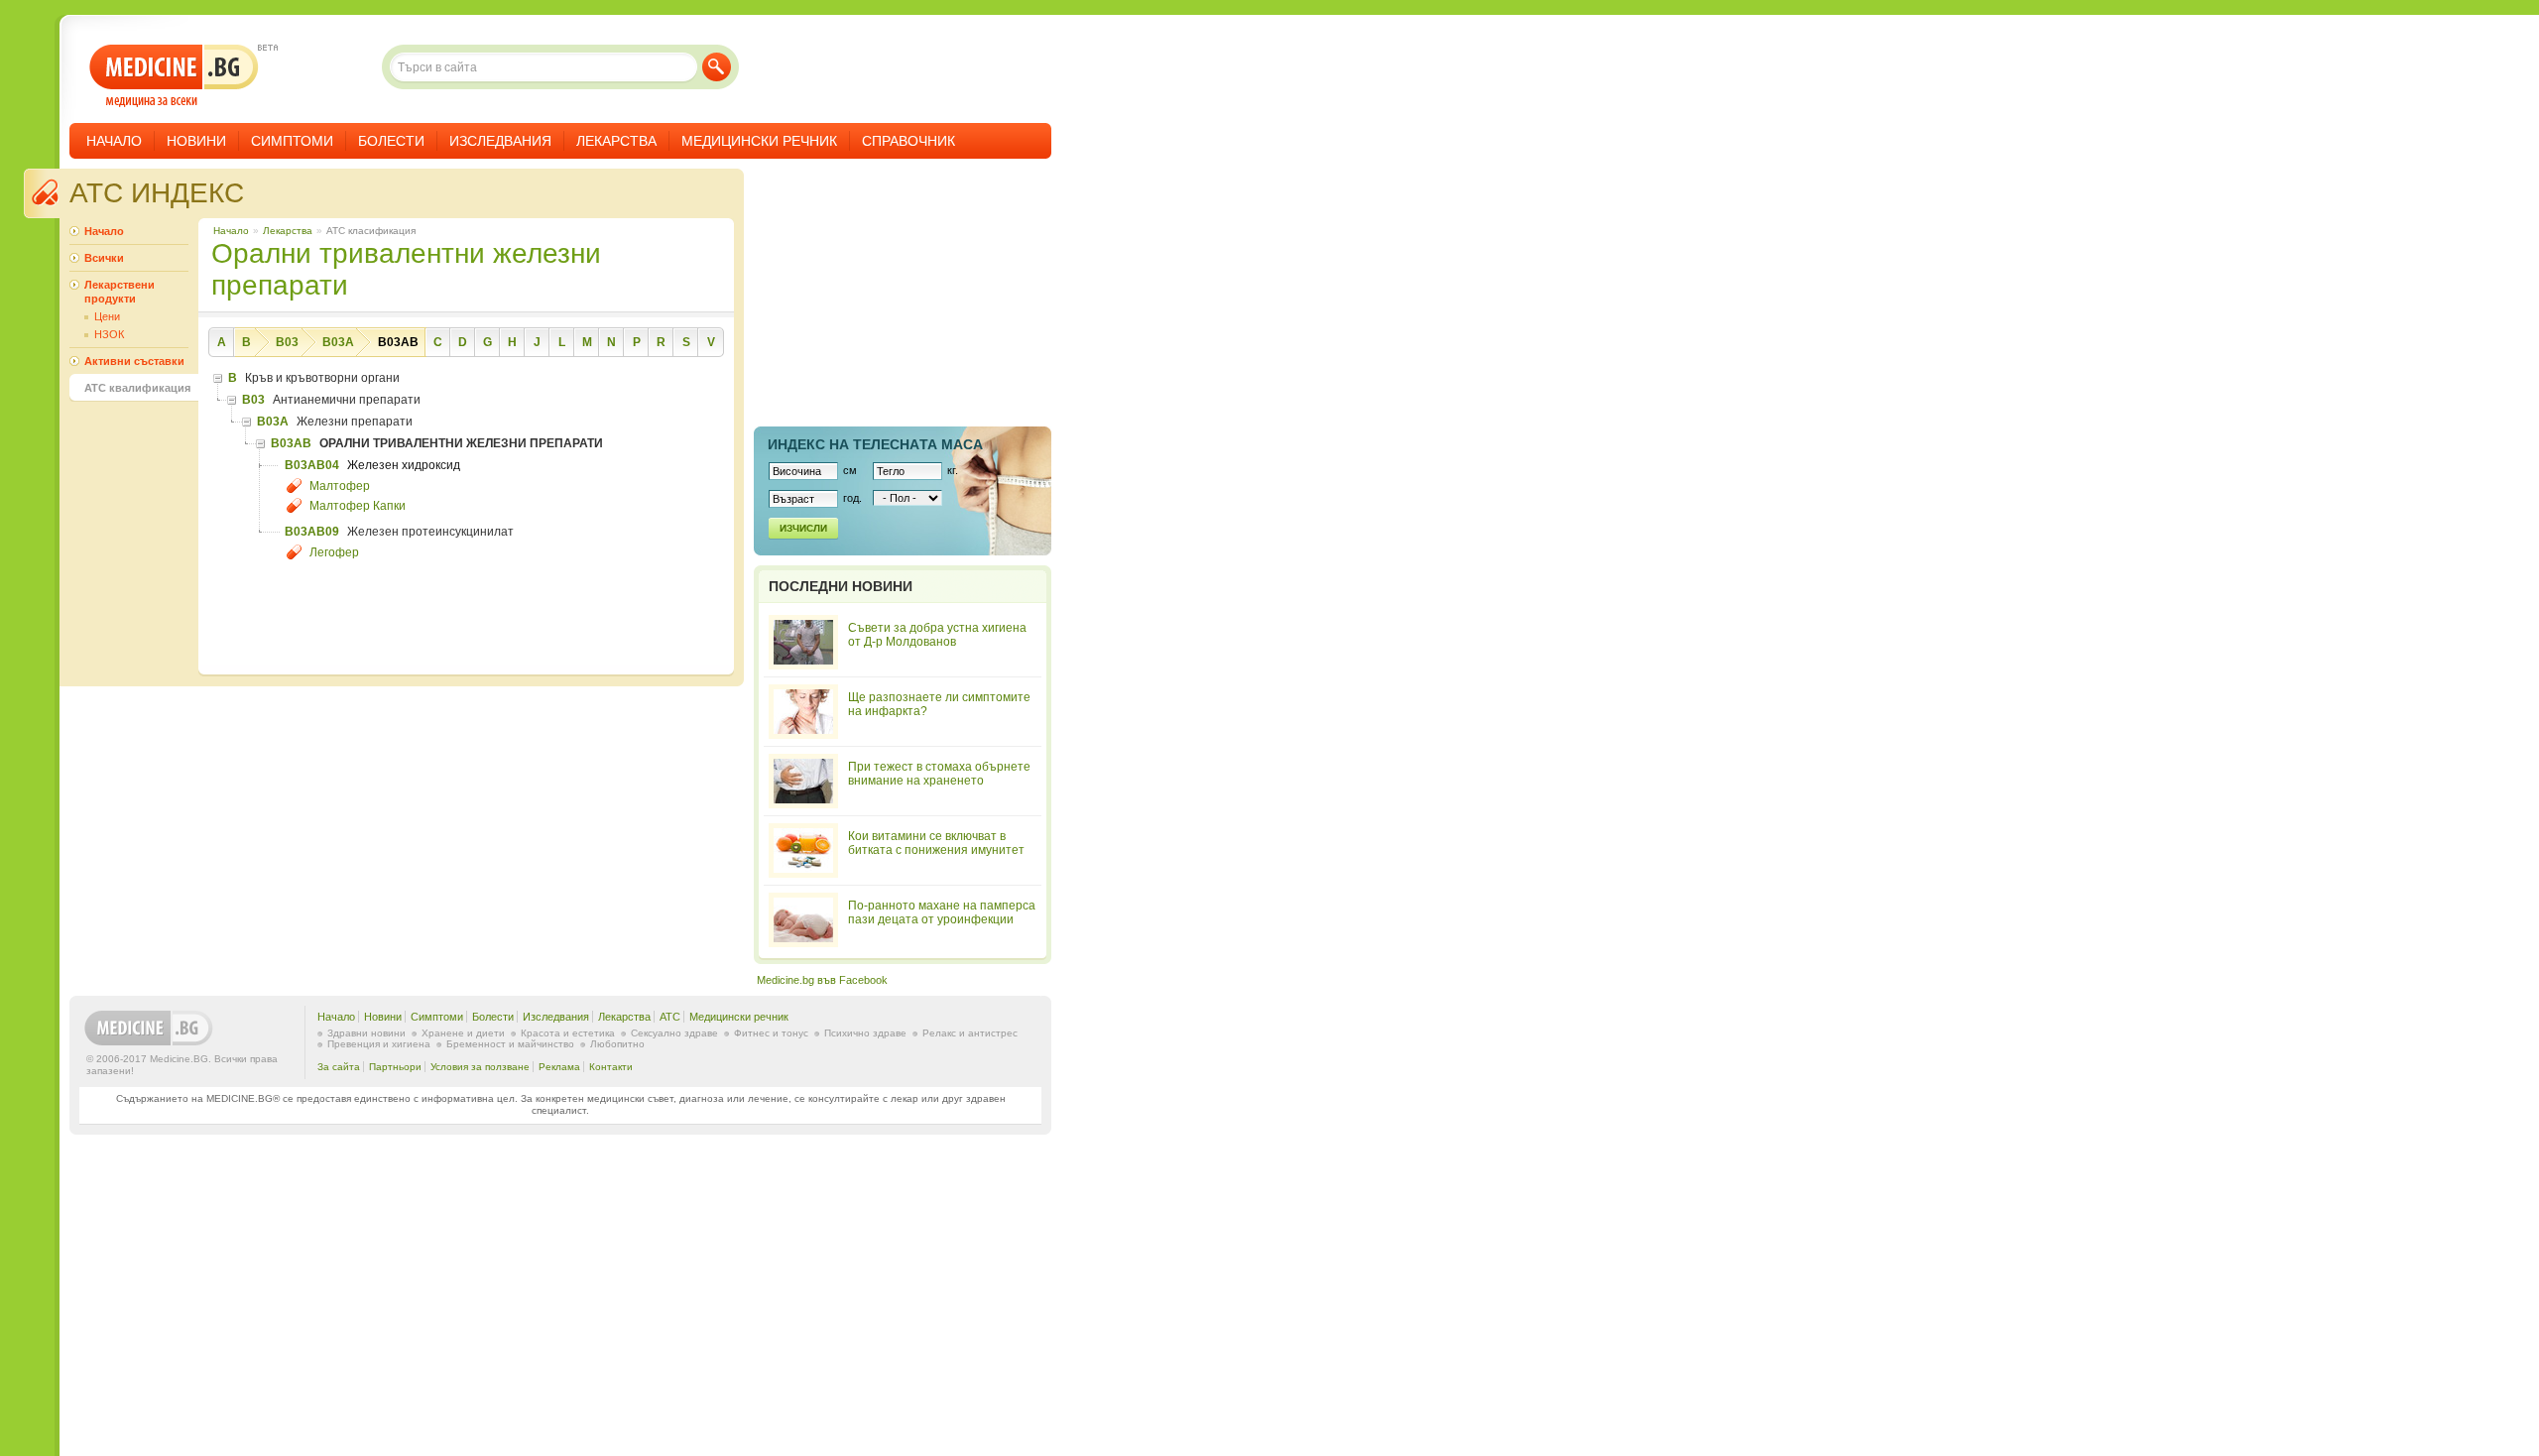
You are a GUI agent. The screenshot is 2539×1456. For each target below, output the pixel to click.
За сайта (339, 1067)
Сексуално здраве (674, 1033)
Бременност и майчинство (510, 1044)
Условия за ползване (480, 1067)
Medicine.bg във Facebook (822, 980)
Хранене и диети (463, 1033)
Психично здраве (865, 1033)
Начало (114, 141)
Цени (107, 316)
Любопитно (617, 1044)
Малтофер (340, 486)
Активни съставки (134, 361)
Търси (717, 67)
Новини (196, 141)
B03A (338, 342)
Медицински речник (759, 141)
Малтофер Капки (358, 506)
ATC (670, 1017)
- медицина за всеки (174, 76)
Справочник (908, 141)
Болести (391, 141)
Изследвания (500, 141)
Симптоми (292, 141)
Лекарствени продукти (120, 292)
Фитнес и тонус (771, 1033)
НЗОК (109, 334)
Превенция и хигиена (379, 1044)
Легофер (334, 552)
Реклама (559, 1067)
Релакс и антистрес (970, 1033)
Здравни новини (366, 1033)
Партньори (395, 1067)
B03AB (398, 342)
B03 (287, 342)
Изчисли (803, 528)
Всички (104, 258)
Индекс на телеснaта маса (875, 444)
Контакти (611, 1067)
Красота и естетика (568, 1033)
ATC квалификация (137, 388)
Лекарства (616, 141)
